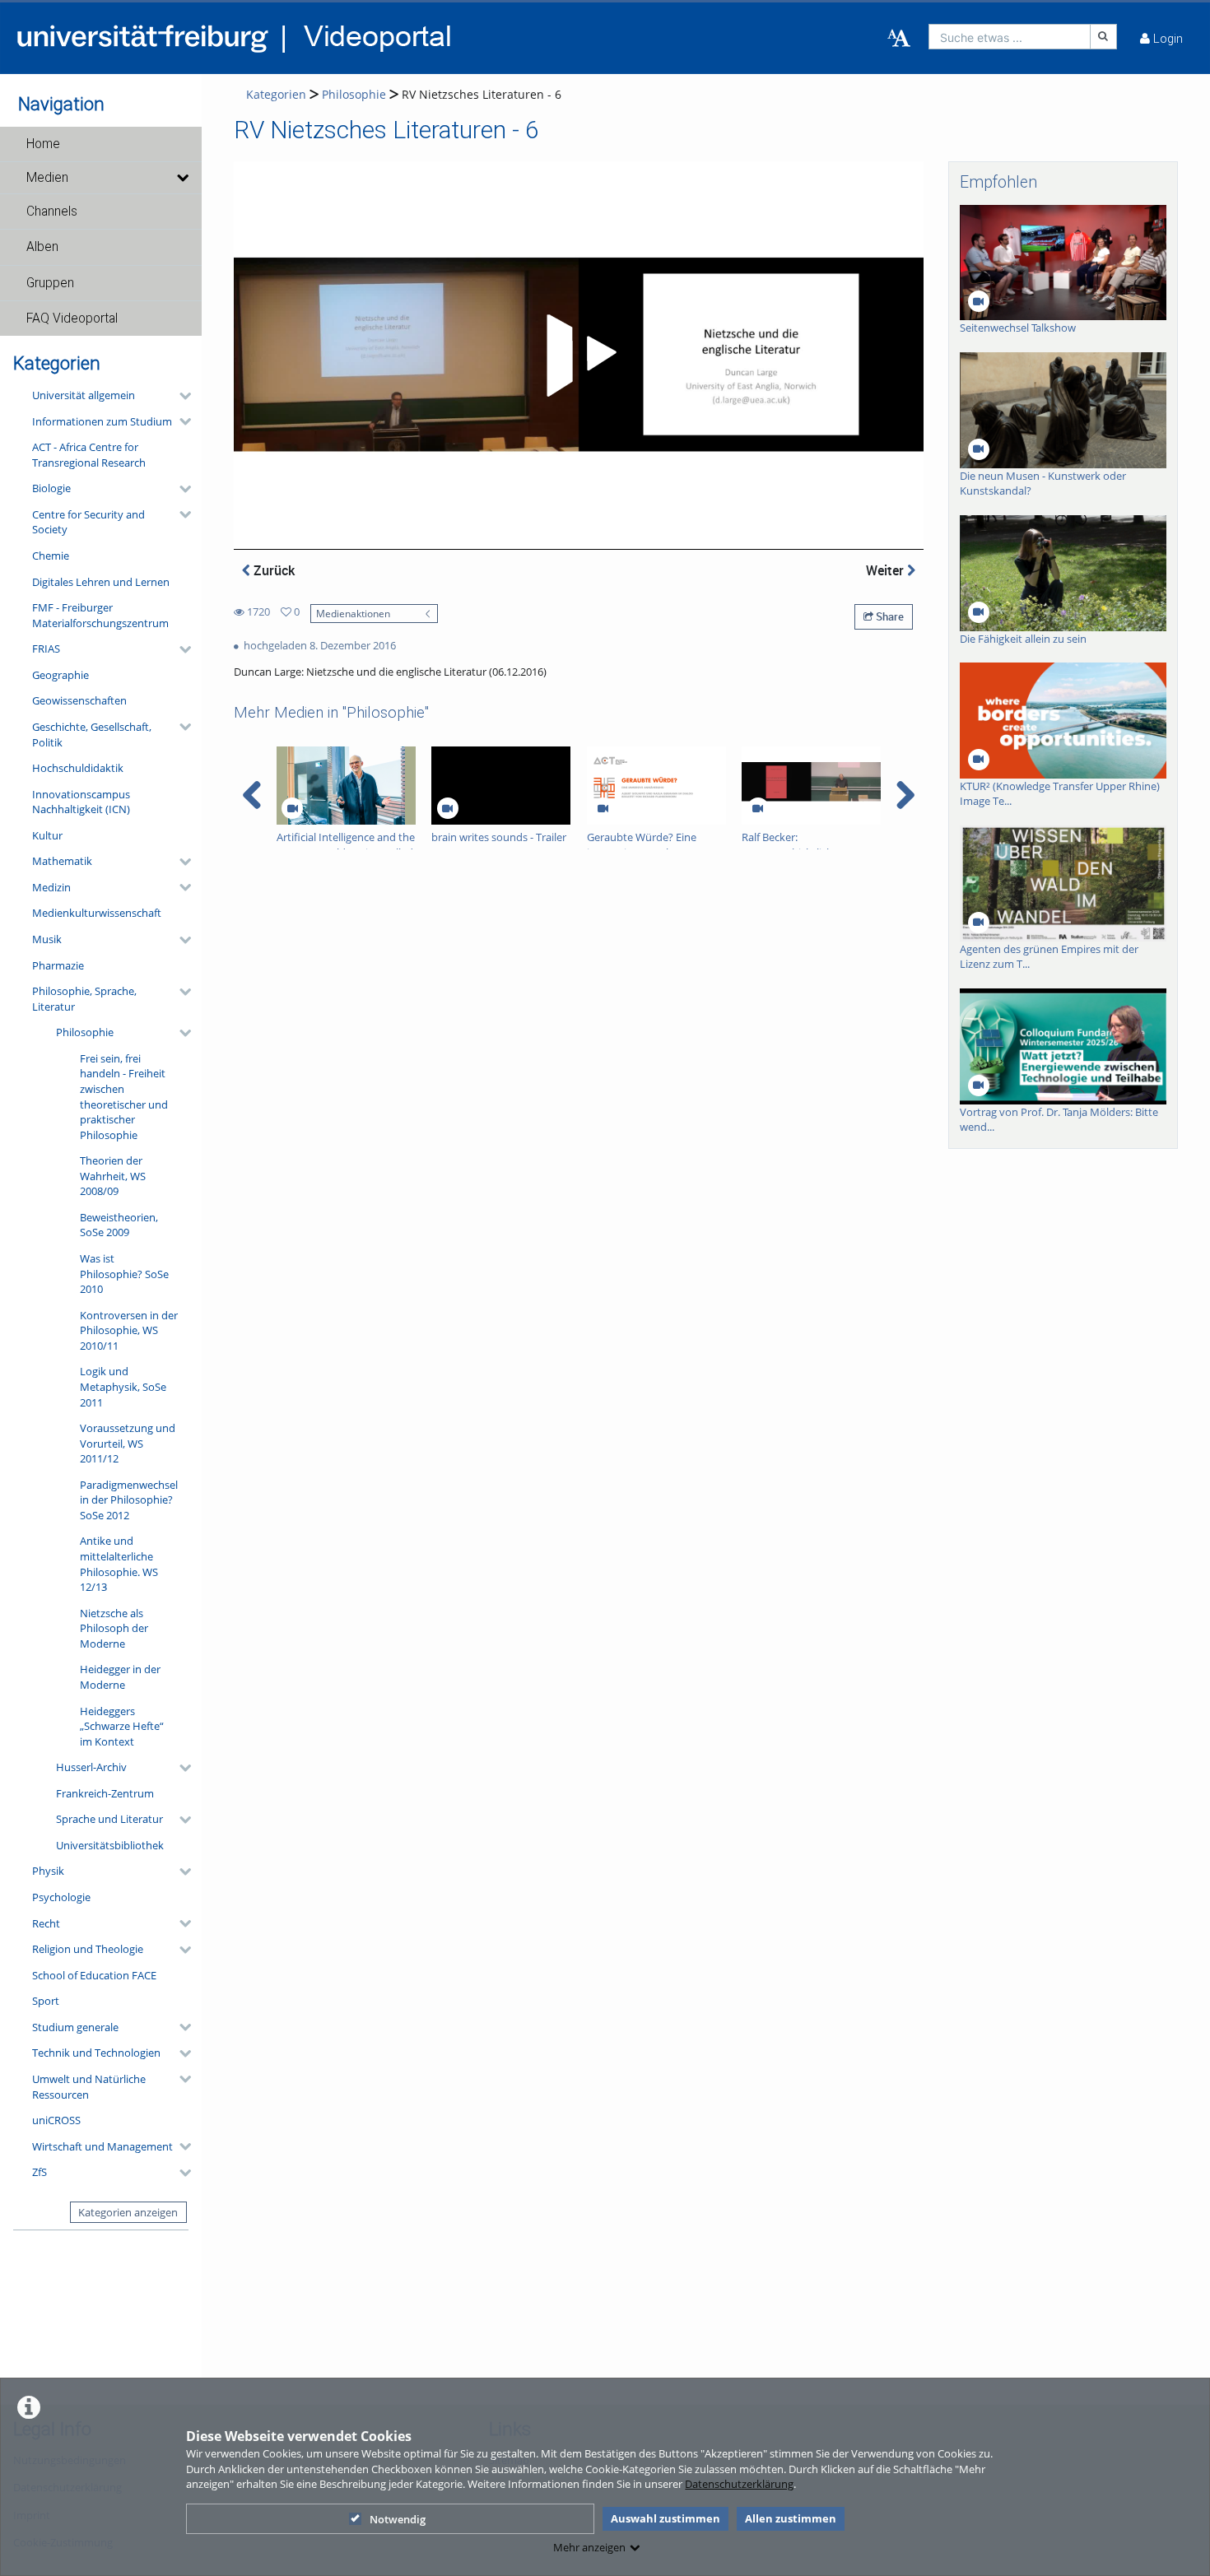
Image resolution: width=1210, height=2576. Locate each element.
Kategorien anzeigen (128, 2212)
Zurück (272, 570)
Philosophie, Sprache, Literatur (84, 999)
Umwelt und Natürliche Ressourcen (89, 2087)
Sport (46, 2001)
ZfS (40, 2172)
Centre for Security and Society (88, 522)
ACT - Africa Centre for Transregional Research (89, 455)
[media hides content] (181, 178)
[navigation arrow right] (905, 795)
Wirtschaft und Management (102, 2146)
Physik (48, 1871)
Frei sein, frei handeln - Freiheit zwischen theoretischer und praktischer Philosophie (124, 1097)
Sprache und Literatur (109, 1819)
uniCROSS (56, 2120)
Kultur (47, 835)
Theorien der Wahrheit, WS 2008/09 (113, 1176)
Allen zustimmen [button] (791, 2518)
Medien (47, 178)
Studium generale (75, 2027)
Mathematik (62, 861)
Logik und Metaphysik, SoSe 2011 (123, 1386)
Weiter (887, 570)
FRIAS (46, 649)
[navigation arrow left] (252, 795)
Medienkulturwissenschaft (97, 913)
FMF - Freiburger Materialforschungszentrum (100, 615)
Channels (52, 212)
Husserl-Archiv (91, 1767)
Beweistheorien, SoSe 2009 (119, 1225)
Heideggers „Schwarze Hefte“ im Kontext (122, 1726)
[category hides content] (180, 396)
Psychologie (61, 1897)
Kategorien (276, 94)
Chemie (51, 556)
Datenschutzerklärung (739, 2484)
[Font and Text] (899, 39)
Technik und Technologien (96, 2053)
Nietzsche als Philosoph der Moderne (114, 1628)
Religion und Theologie (88, 1949)
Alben (42, 247)
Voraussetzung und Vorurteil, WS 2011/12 (128, 1443)
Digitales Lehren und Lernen (101, 582)
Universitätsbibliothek (110, 1845)
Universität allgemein (84, 395)
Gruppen (50, 283)
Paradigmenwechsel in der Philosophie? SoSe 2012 (129, 1500)
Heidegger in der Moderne (120, 1677)
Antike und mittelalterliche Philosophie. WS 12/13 (119, 1564)
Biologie (51, 488)
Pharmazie (58, 965)
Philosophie (85, 1032)
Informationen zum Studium (102, 421)
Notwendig (398, 2519)
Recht (46, 1923)
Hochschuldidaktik (78, 768)
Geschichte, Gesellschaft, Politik (92, 735)
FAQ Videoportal (72, 319)
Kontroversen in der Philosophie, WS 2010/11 (129, 1330)
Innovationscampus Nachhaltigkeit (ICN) (81, 802)
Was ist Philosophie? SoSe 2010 (124, 1274)
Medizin (51, 887)
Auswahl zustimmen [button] (665, 2518)
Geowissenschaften (79, 700)
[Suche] (1104, 37)
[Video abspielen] (579, 356)
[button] (101, 144)
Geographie (60, 675)
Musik (47, 939)
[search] (1010, 37)
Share (889, 616)
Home (43, 144)
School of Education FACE (94, 1975)
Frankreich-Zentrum (105, 1793)
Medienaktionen (353, 613)
